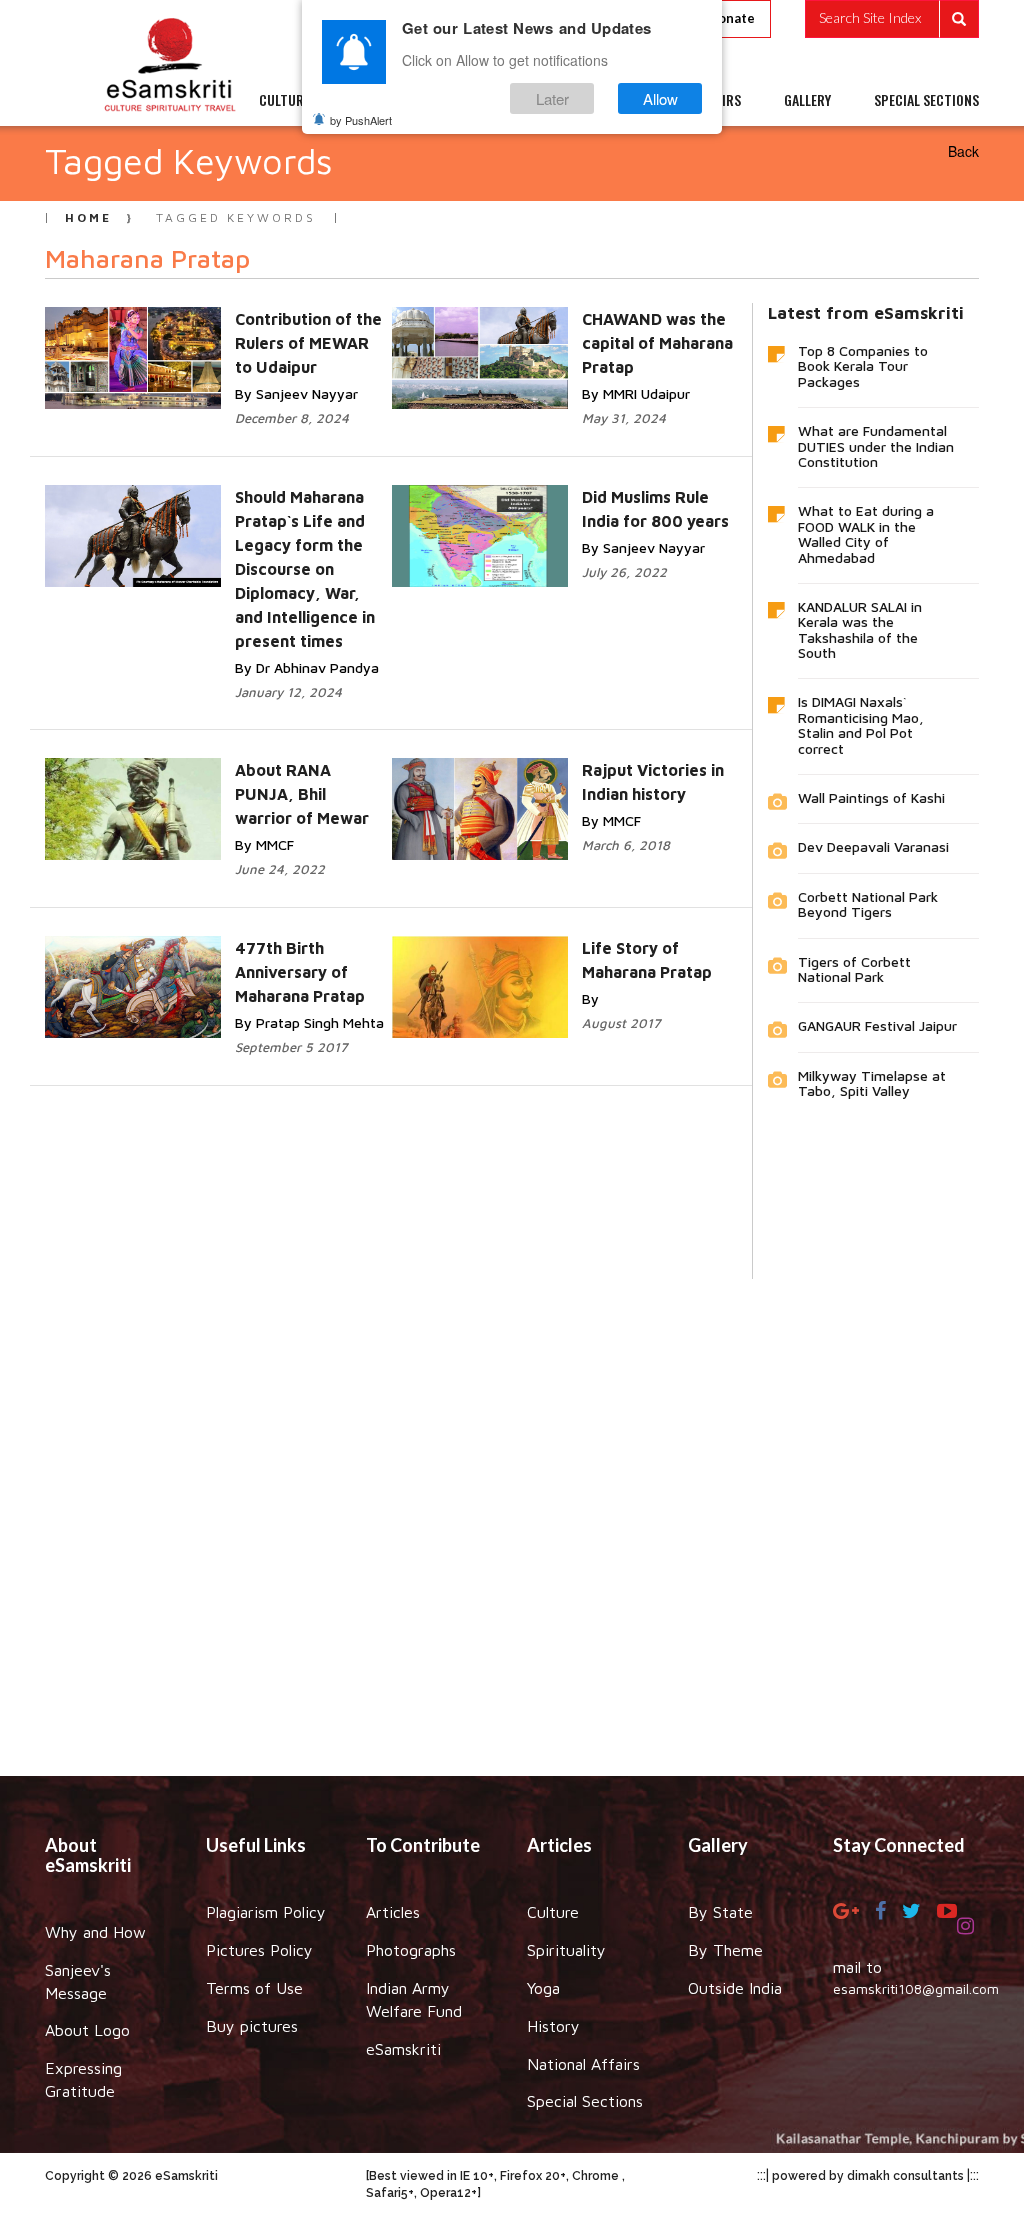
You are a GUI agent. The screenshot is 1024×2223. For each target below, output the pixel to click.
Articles (393, 1912)
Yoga (543, 1988)
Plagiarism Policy (266, 1912)
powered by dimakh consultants (868, 2176)
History (553, 2026)
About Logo (87, 2030)
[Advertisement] (512, 1512)
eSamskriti (403, 2049)
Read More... (245, 339)
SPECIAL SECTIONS (926, 100)
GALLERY (807, 100)
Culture (553, 1912)
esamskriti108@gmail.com (916, 1988)
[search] (892, 19)
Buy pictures (252, 2026)
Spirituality (566, 1950)
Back (963, 151)
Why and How (95, 1932)
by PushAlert (361, 120)
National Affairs (583, 2064)
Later (552, 98)
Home (88, 217)
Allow (660, 98)
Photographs (411, 1950)
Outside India (735, 1988)
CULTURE (284, 100)
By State (720, 1912)
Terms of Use (254, 1988)
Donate (731, 18)
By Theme (725, 1950)
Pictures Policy (259, 1950)
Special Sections (585, 2101)
